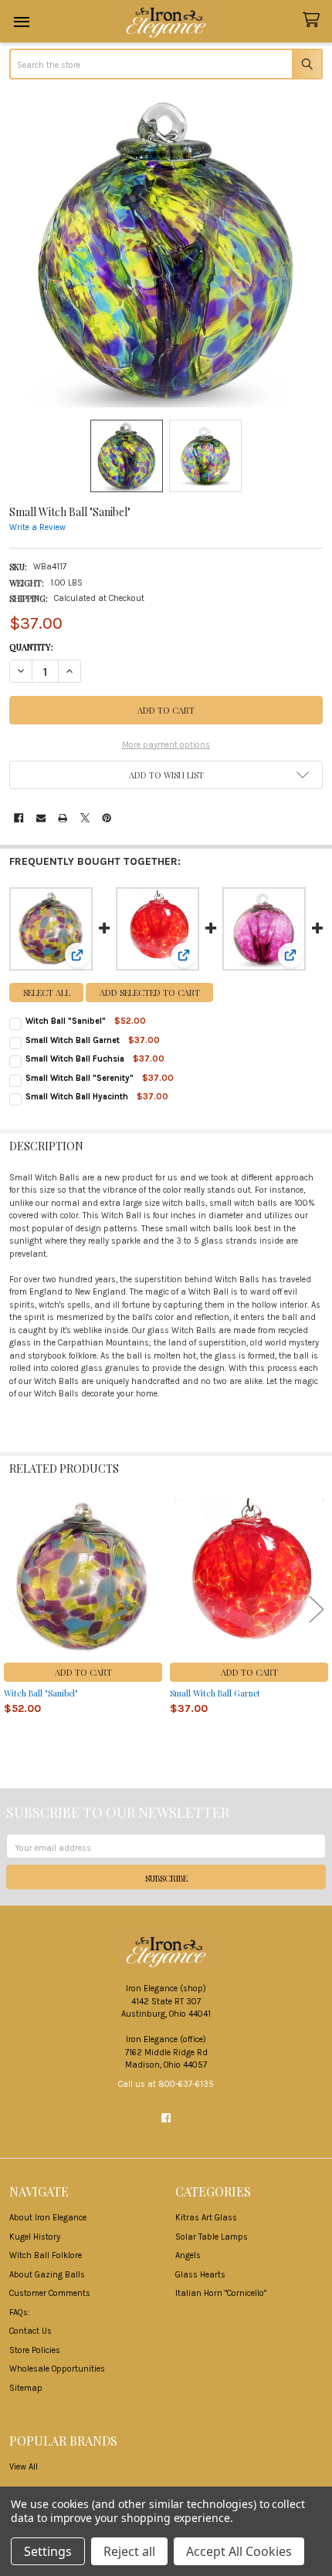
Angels (188, 2255)
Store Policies (35, 2350)
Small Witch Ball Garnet (73, 1040)
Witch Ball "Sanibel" (66, 1021)
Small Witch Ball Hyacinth (77, 1097)
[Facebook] (19, 818)
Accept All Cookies (239, 2551)
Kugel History (35, 2237)
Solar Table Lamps (212, 2237)
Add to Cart (83, 1672)
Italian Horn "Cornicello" (221, 2293)
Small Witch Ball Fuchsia (75, 1059)
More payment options (166, 745)
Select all (47, 993)
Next (317, 1609)
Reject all (129, 2551)
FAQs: (20, 2313)
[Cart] (313, 20)
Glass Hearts (200, 2275)
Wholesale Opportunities (57, 2369)
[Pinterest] (107, 818)
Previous (15, 1609)
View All (24, 2467)
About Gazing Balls (47, 2275)
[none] (166, 251)
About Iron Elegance (48, 2218)
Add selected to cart (150, 993)
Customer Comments (50, 2293)
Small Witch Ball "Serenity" (80, 1078)
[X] (85, 818)
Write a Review (37, 528)
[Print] (63, 818)
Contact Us (30, 2331)
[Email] (41, 818)
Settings (48, 2551)
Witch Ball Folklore (46, 2255)
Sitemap (26, 2388)
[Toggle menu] (21, 21)
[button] (166, 775)
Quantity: (31, 647)
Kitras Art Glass (206, 2218)
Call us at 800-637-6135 (166, 2084)
